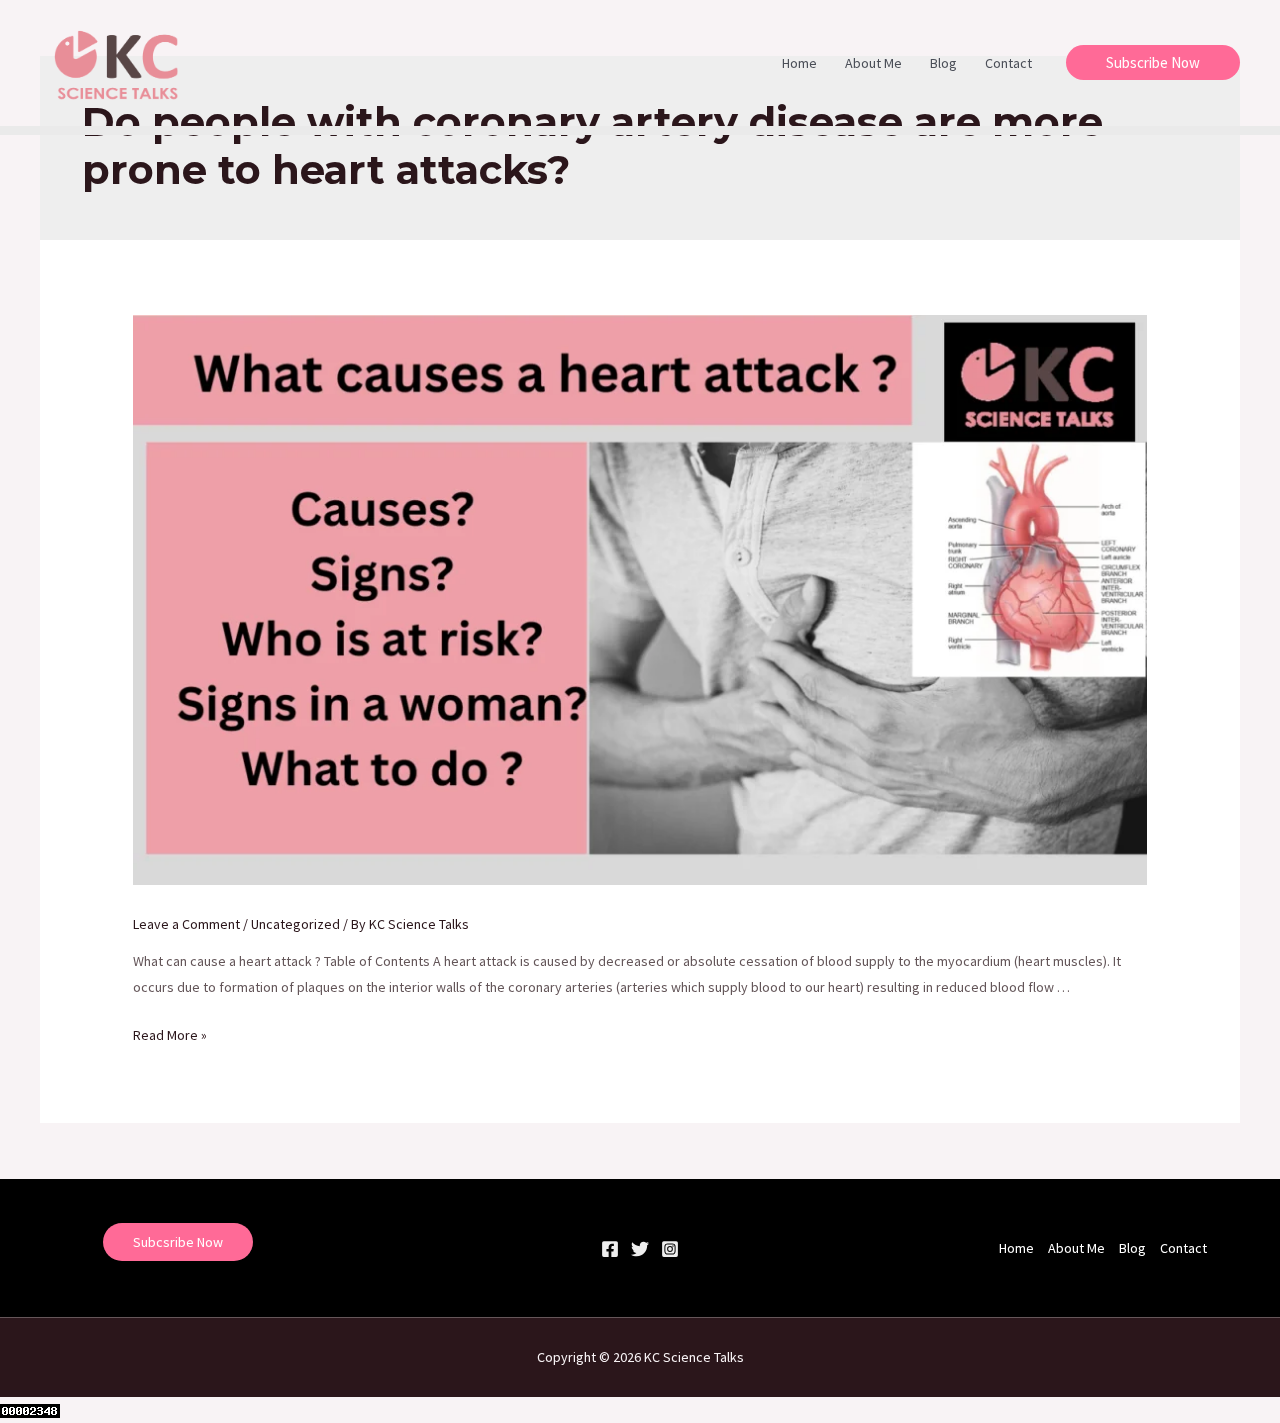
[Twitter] (640, 1249)
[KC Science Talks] (118, 61)
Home (799, 63)
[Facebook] (610, 1249)
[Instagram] (670, 1249)
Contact (1008, 63)
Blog (943, 63)
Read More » (170, 1035)
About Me (873, 63)
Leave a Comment (186, 924)
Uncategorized (295, 924)
